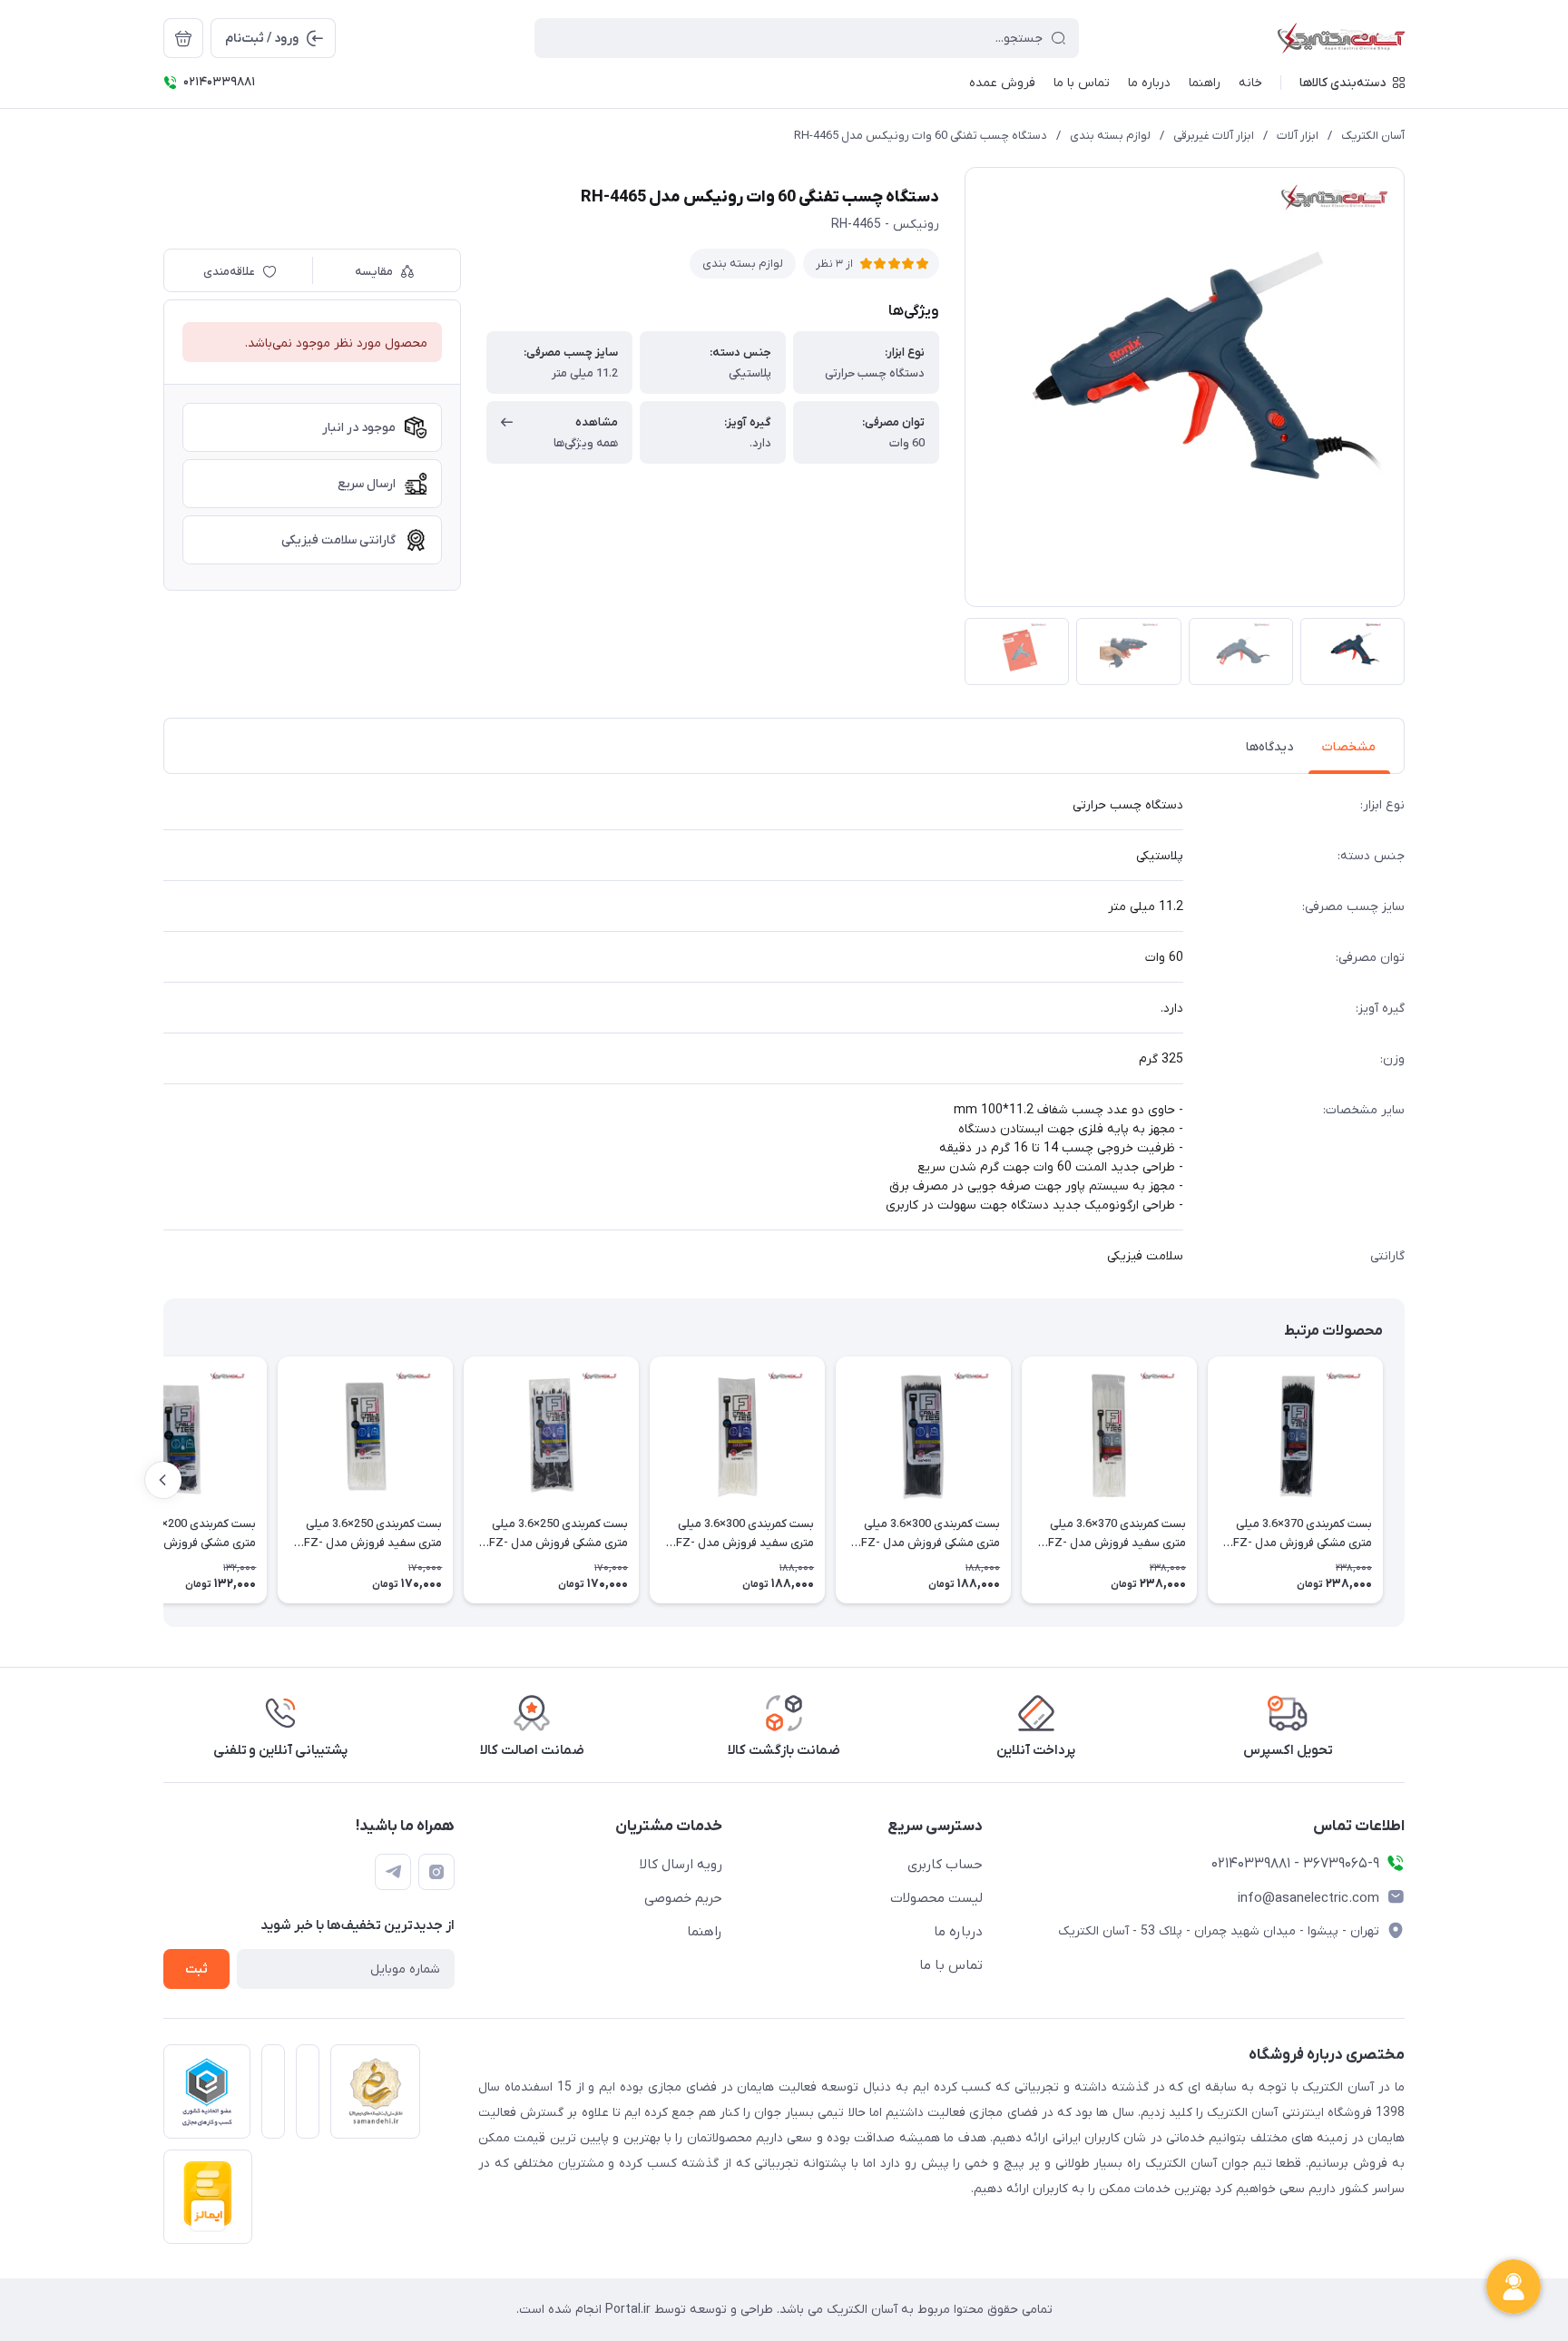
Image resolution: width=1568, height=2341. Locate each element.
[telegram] (393, 1872)
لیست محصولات (936, 1898)
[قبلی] (1405, 1480)
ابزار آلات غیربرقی (1214, 136)
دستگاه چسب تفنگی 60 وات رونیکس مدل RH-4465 (921, 136)
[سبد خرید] (183, 38)
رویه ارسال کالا (681, 1865)
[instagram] (436, 1872)
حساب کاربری (945, 1865)
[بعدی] (163, 1480)
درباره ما (958, 1932)
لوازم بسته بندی (1110, 136)
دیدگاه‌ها (1269, 747)
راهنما (705, 1932)
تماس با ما (951, 1965)
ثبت (196, 1969)
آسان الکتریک (1373, 136)
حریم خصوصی (683, 1898)
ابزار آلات (1298, 136)
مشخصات (1349, 747)
